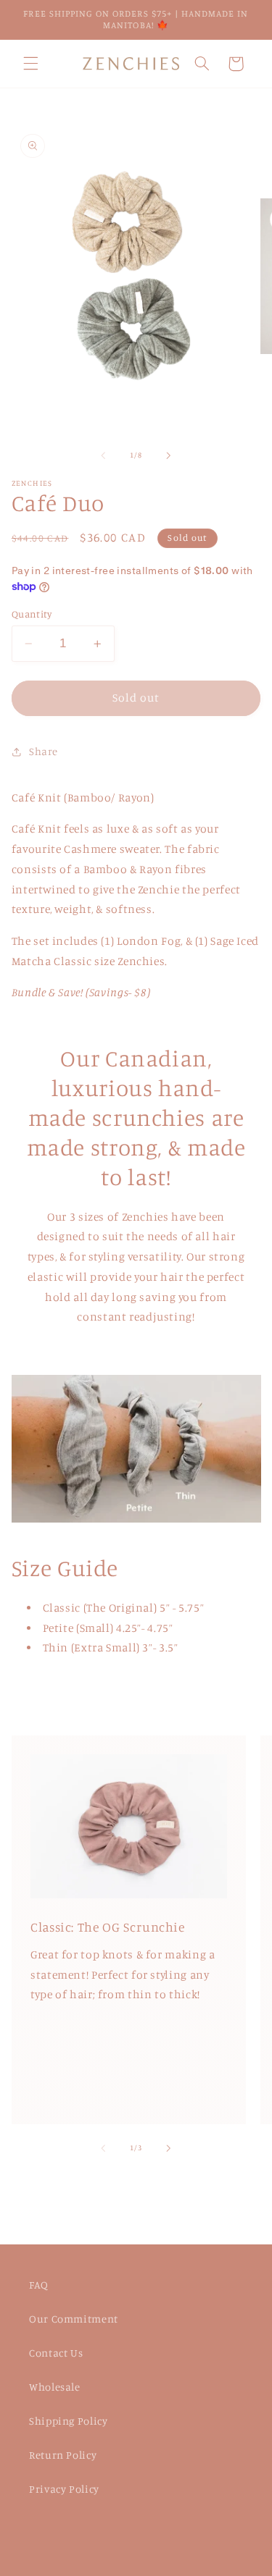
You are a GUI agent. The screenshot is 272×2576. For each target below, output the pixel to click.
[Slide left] (103, 455)
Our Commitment (74, 2319)
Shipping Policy (68, 2421)
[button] (30, 64)
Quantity (32, 614)
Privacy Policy (64, 2489)
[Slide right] (169, 455)
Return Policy (63, 2455)
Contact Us (56, 2353)
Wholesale (55, 2387)
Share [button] (44, 751)
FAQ (39, 2285)
